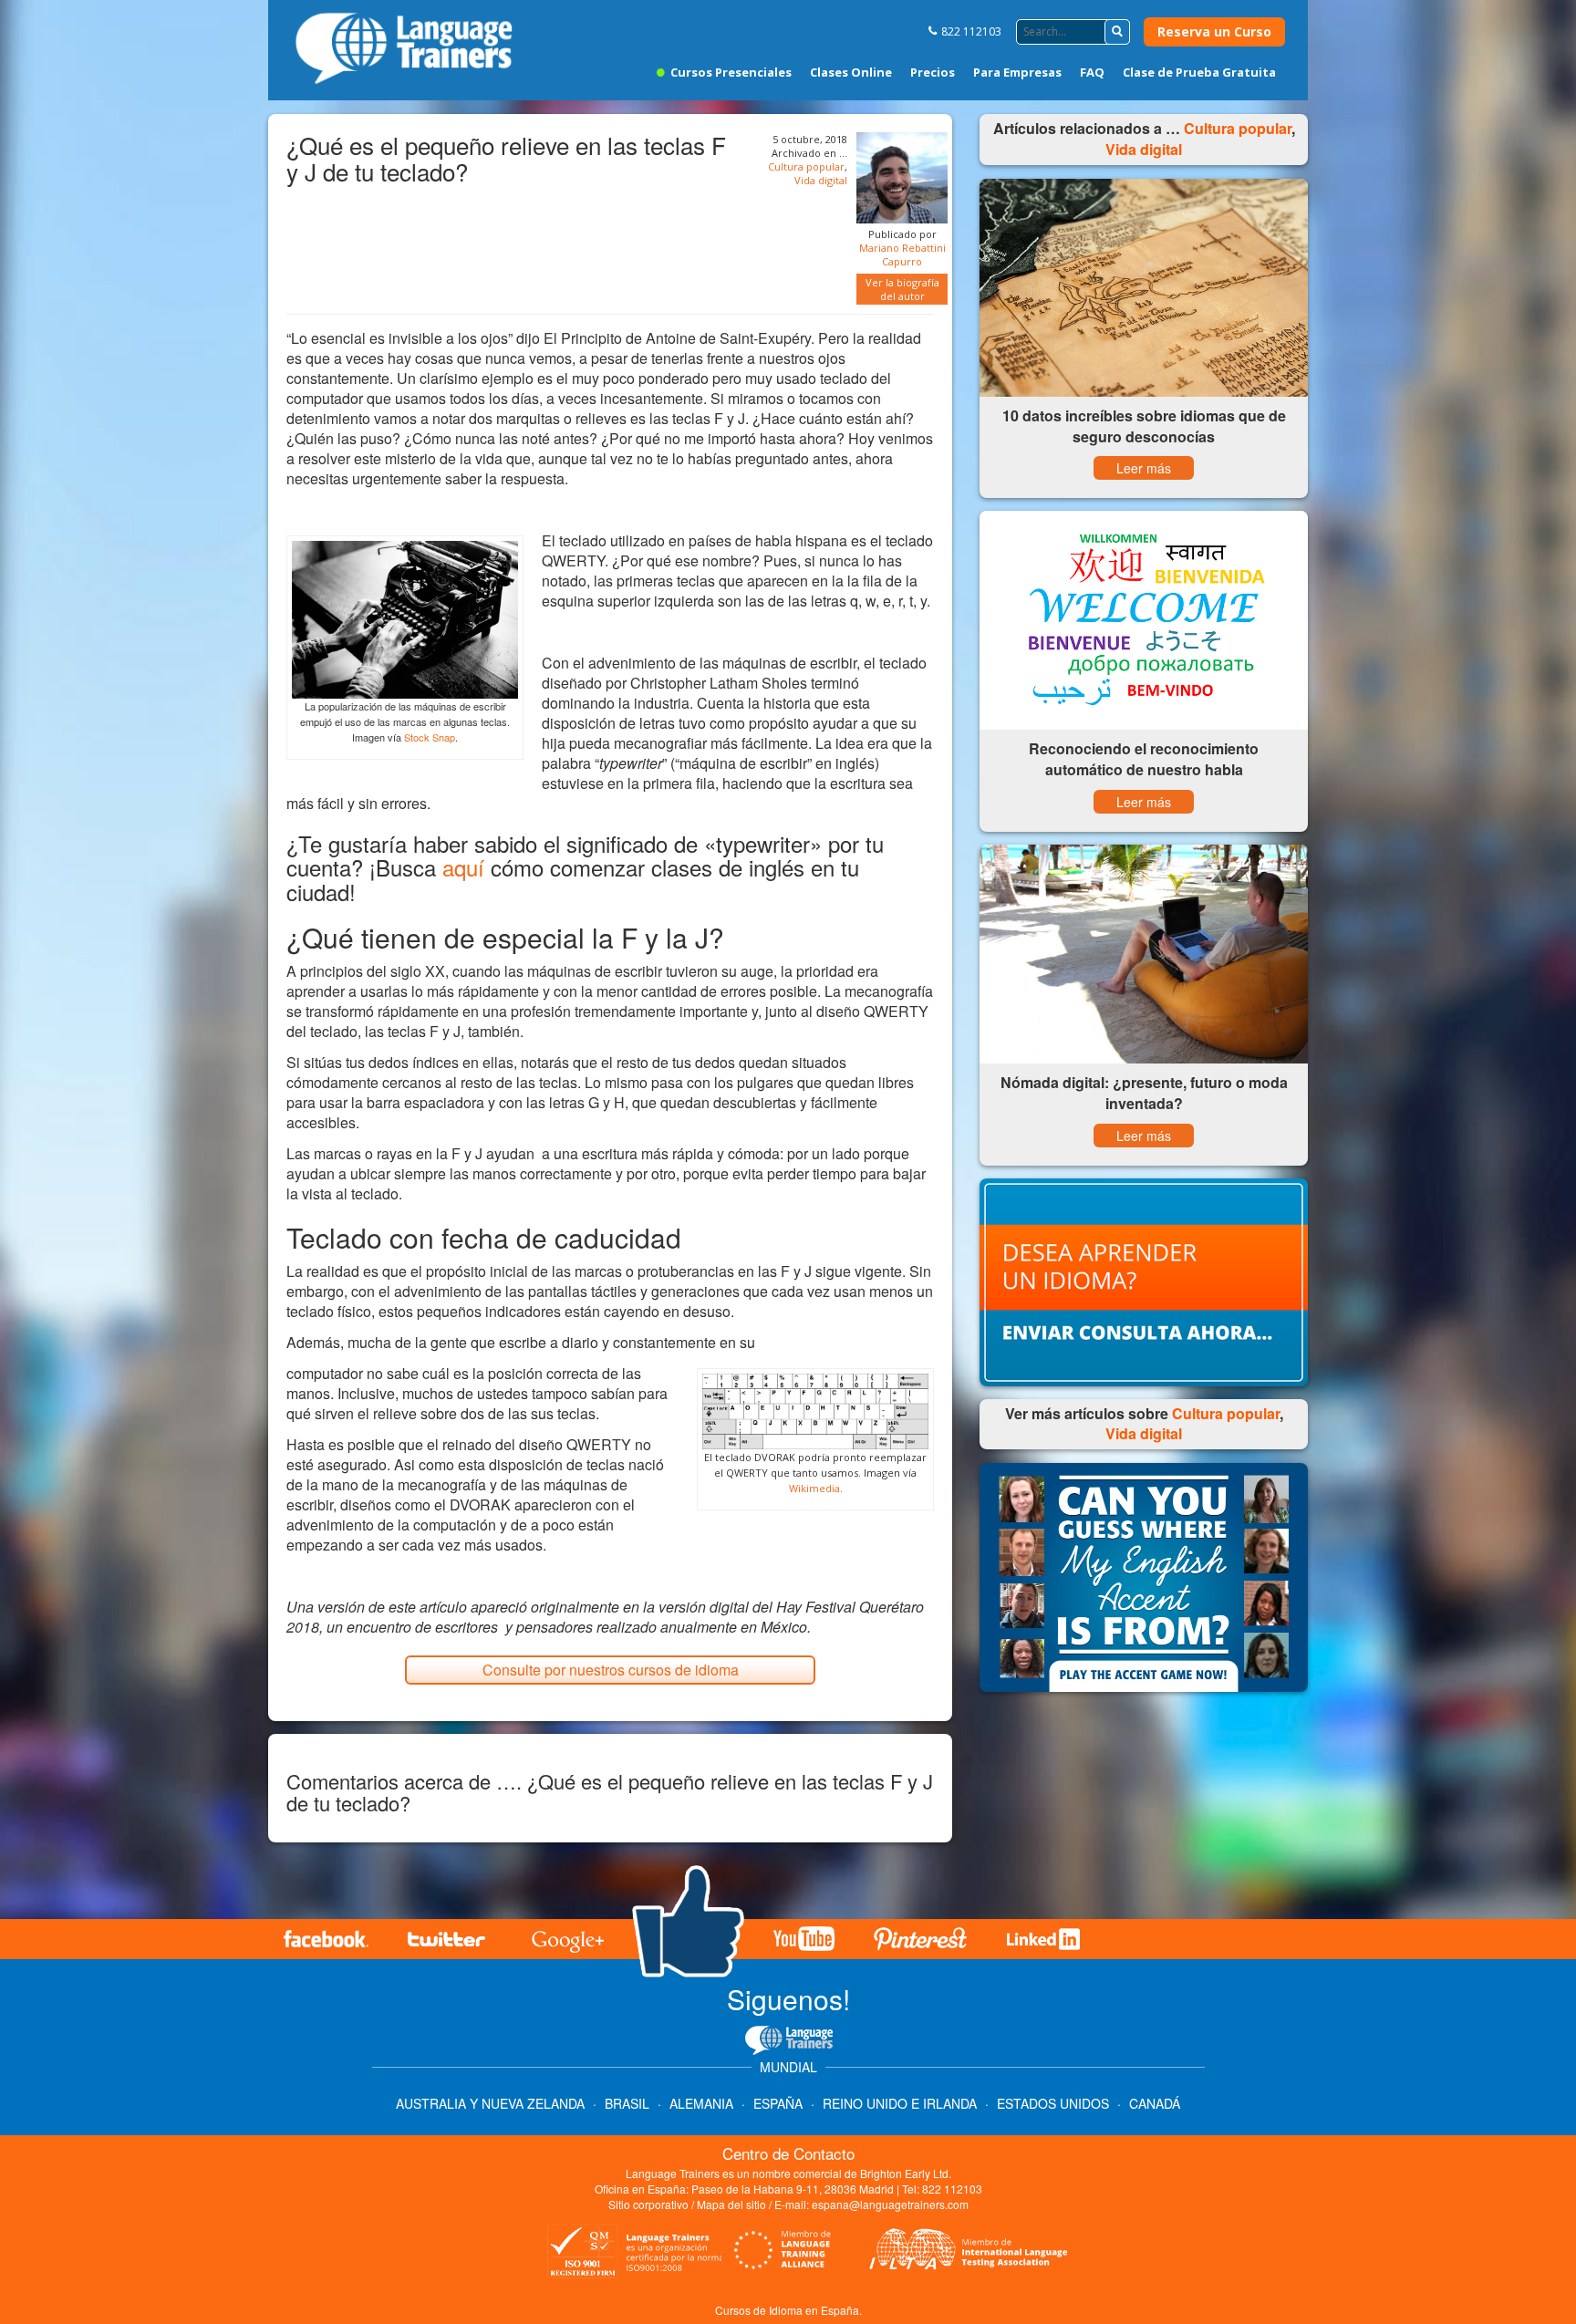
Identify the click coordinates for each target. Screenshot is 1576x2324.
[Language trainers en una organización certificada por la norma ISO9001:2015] (632, 2256)
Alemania (701, 2103)
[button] (1117, 32)
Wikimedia (814, 1488)
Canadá (1155, 2103)
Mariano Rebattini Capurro (902, 254)
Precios (933, 72)
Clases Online (851, 72)
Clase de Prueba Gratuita (1199, 72)
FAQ (1092, 72)
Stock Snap (430, 737)
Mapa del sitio (731, 2204)
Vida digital (821, 180)
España (778, 2103)
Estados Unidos (1053, 2103)
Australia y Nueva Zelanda (492, 2103)
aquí (463, 867)
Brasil (627, 2103)
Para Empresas (1017, 72)
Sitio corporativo (650, 2204)
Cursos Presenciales (730, 72)
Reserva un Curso (1214, 31)
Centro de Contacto (788, 2153)
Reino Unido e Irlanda (900, 2103)
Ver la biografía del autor (902, 289)
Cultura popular (806, 166)
